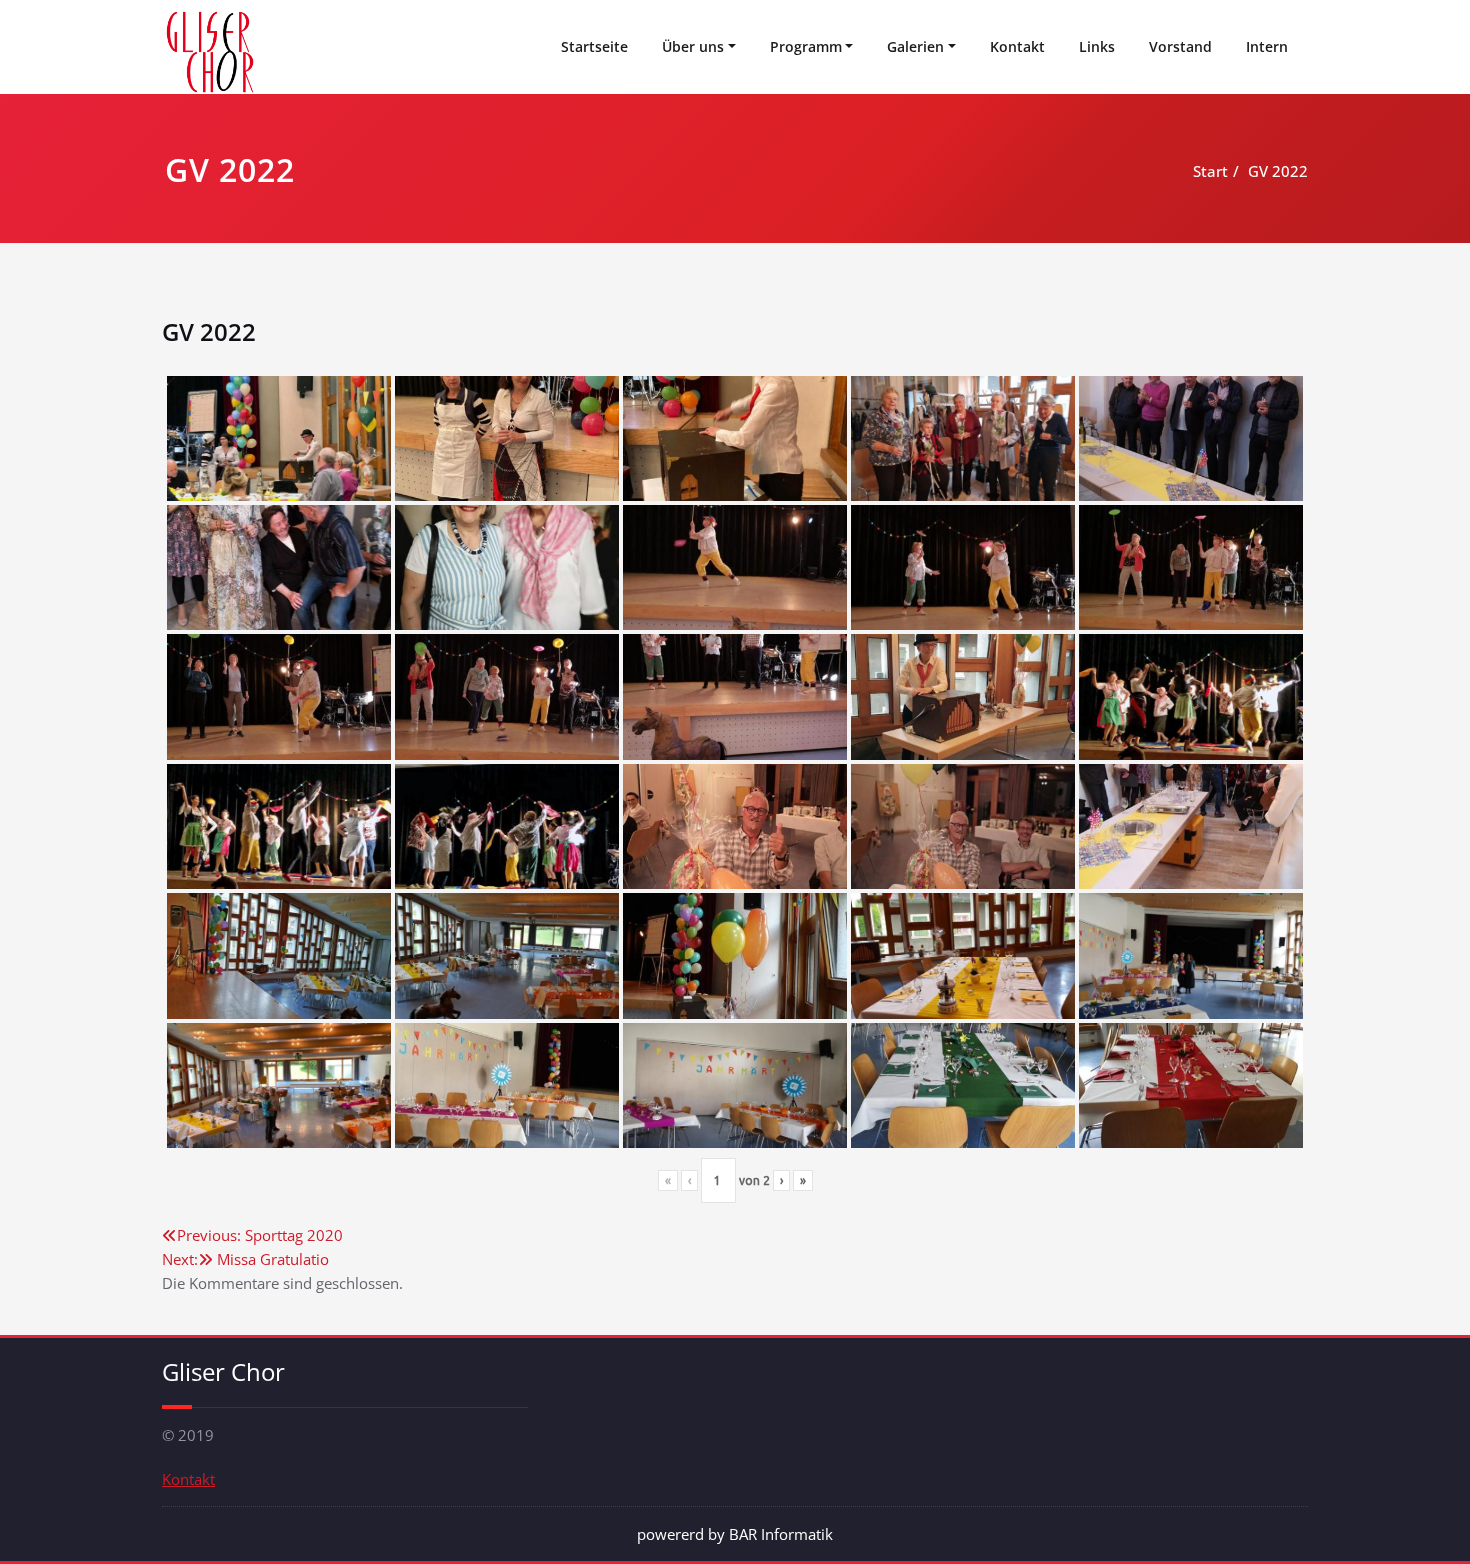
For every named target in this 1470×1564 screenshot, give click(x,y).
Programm (806, 46)
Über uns (693, 46)
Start (1210, 171)
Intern (1267, 46)
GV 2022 (1278, 171)
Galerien (915, 46)
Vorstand (1180, 46)
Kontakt (1017, 46)
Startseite (594, 46)
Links (1097, 46)
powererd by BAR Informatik (735, 1534)
